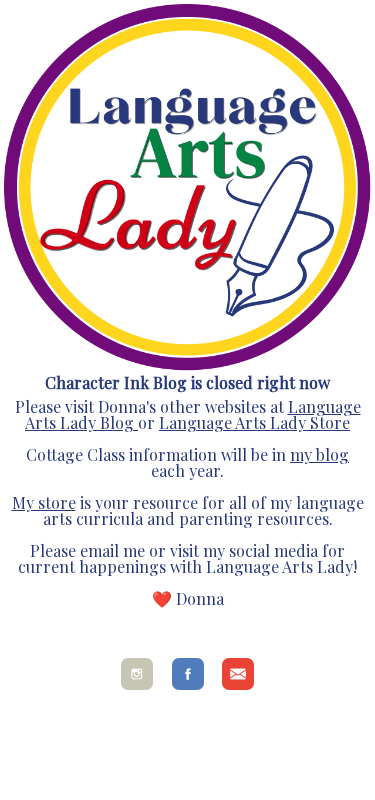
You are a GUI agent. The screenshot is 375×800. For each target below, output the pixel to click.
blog (330, 454)
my (301, 454)
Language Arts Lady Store (254, 422)
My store (44, 502)
